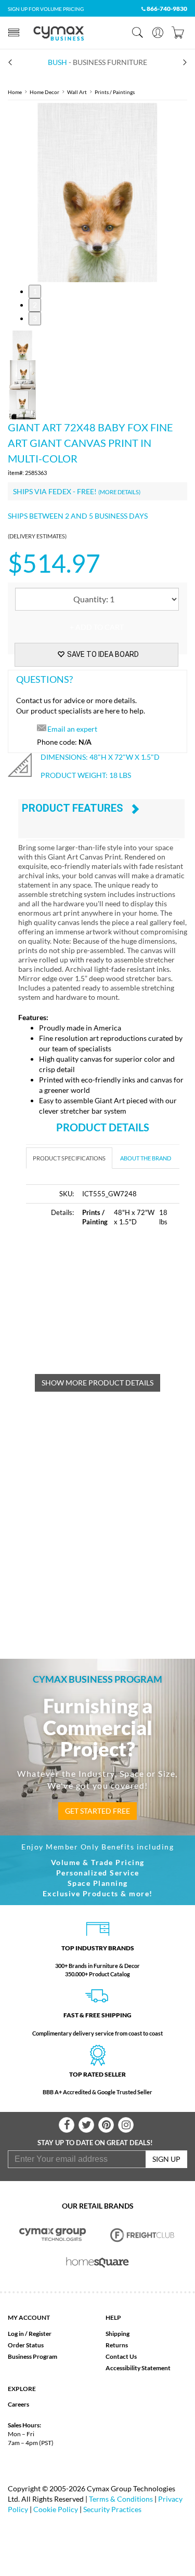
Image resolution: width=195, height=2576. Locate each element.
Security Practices (112, 2509)
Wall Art (77, 92)
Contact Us (121, 2356)
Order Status (26, 2345)
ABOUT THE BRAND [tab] (146, 1158)
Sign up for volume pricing (46, 9)
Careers (18, 2404)
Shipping (118, 2334)
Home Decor (44, 92)
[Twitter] (86, 2125)
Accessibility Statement (138, 2368)
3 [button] (35, 318)
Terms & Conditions (121, 2499)
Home (15, 92)
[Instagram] (126, 2125)
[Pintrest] (106, 2125)
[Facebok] (67, 2125)
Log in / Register (30, 2334)
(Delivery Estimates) (37, 536)
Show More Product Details (97, 1383)
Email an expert (72, 729)
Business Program (32, 2356)
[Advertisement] (110, 1306)
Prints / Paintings (115, 92)
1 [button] (35, 291)
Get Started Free (97, 1811)
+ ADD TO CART (97, 627)
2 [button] (35, 305)
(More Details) (119, 492)
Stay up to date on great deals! (95, 2143)
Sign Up (166, 2159)
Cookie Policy (56, 2509)
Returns (117, 2345)
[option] (97, 193)
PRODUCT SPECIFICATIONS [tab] (69, 1158)
